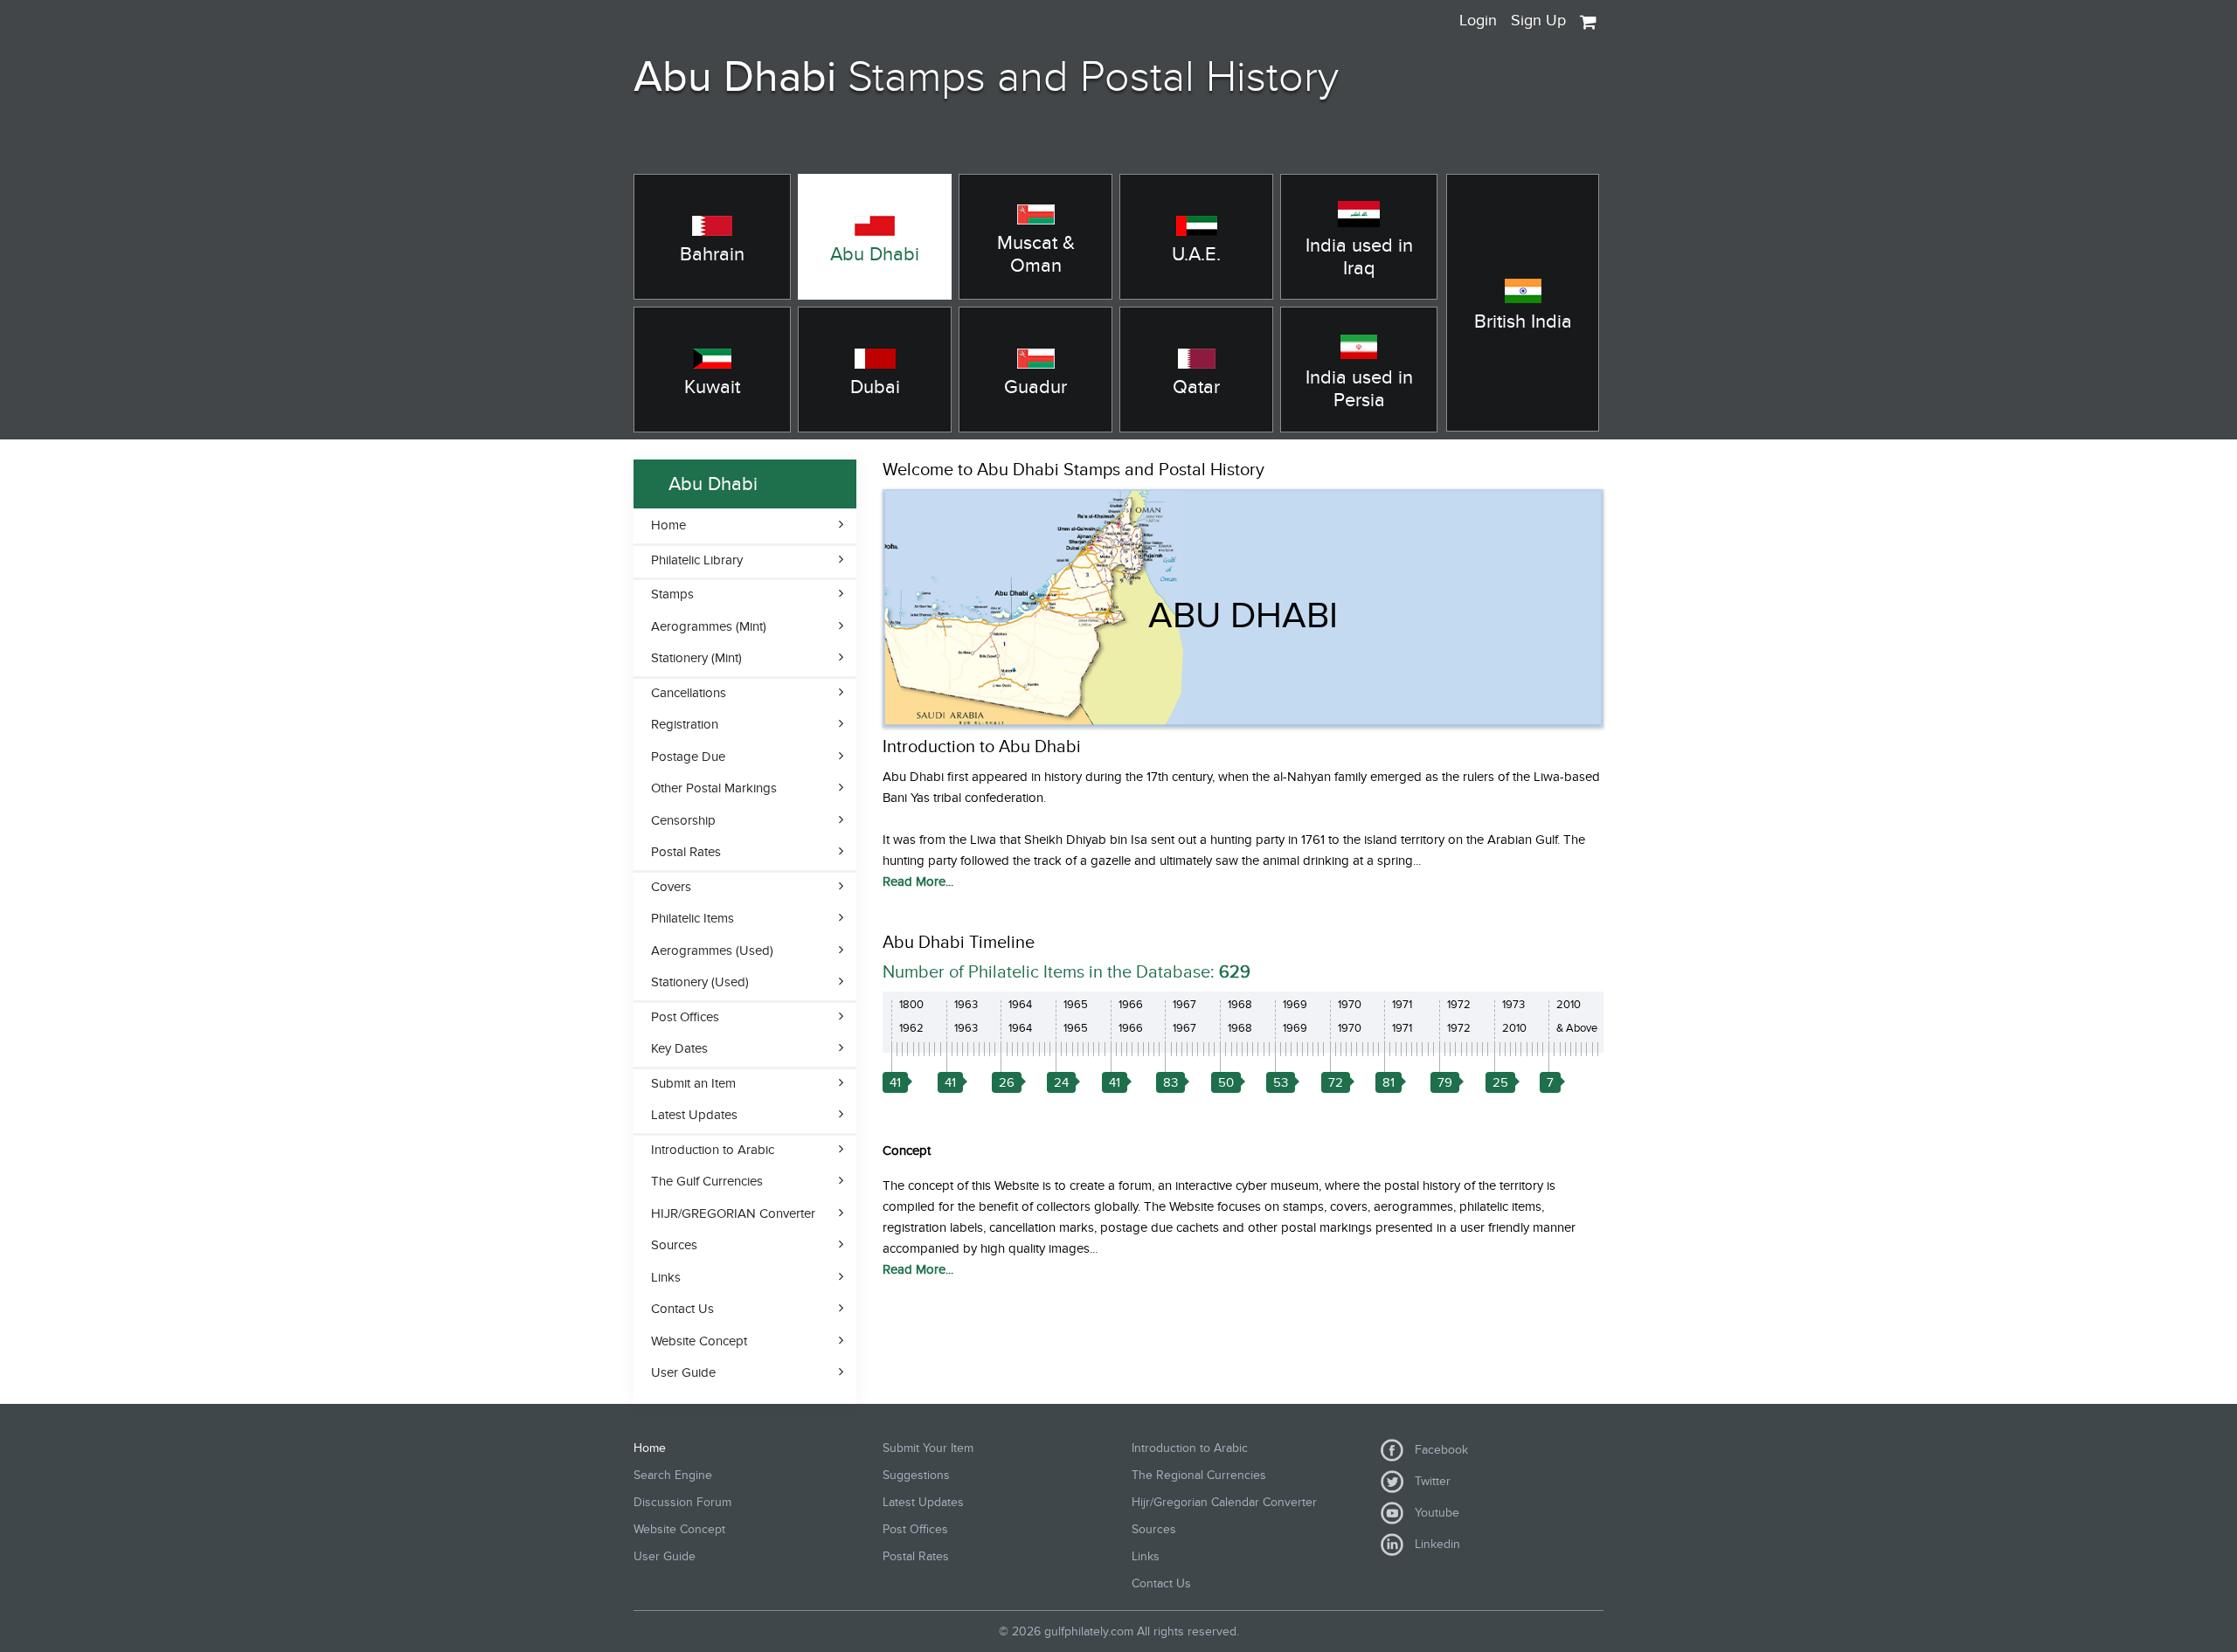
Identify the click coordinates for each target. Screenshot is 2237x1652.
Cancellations (689, 693)
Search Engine (673, 1475)
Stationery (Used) (700, 982)
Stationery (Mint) (696, 658)
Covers (671, 887)
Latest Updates (694, 1115)
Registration (685, 724)
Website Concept (699, 1341)
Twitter (1429, 1481)
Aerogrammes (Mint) (709, 626)
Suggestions (916, 1475)
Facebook (1438, 1450)
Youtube (1434, 1513)
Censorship (683, 820)
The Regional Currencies (1199, 1475)
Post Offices (685, 1017)
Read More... (918, 881)
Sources (674, 1245)
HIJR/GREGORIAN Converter (733, 1213)
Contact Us (682, 1309)
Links (666, 1277)
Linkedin (1434, 1544)
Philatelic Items (693, 918)
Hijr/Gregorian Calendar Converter (1224, 1502)
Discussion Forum (682, 1502)
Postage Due (688, 757)
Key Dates (679, 1048)
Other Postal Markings (714, 788)
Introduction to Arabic (713, 1150)
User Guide (683, 1372)
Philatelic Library (697, 560)
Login (1478, 21)
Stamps (672, 594)
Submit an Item (693, 1083)
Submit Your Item (928, 1448)
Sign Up (1538, 21)
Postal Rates (686, 852)
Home (668, 525)
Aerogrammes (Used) (712, 950)
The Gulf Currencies (707, 1181)
